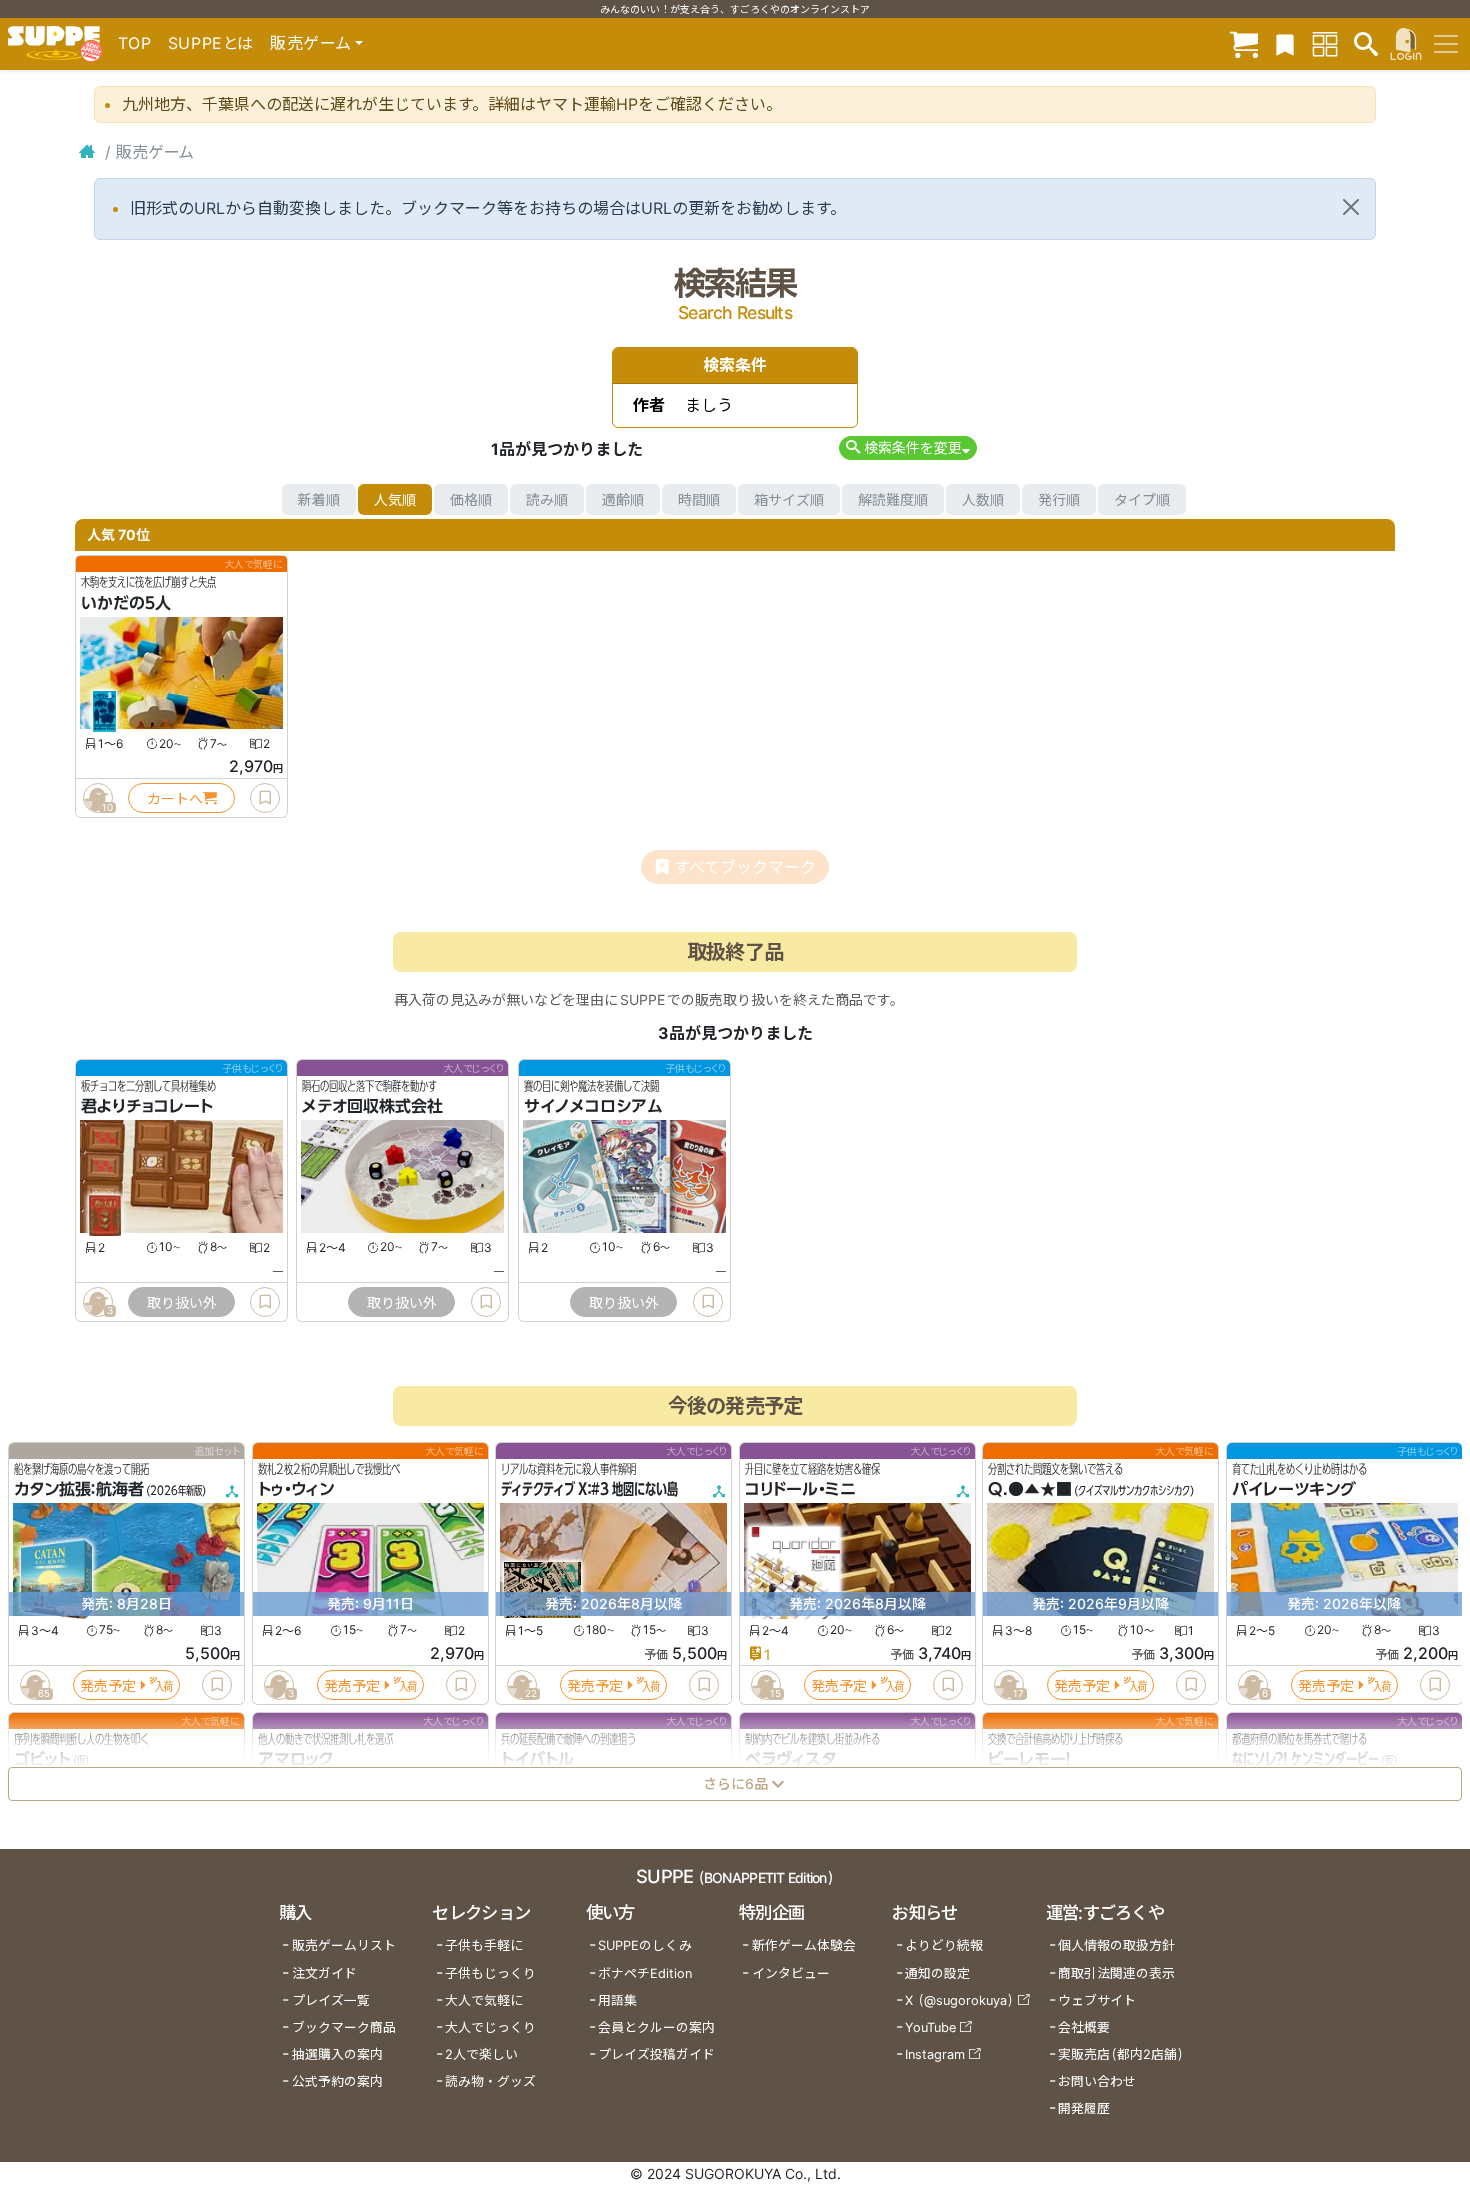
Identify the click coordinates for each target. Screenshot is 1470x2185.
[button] (907, 447)
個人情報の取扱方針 (1116, 1945)
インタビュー (791, 1973)
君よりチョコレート (147, 1107)
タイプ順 (1142, 499)
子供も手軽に (484, 1945)
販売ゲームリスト (344, 1945)
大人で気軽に (484, 2000)
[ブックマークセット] (1285, 43)
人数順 (983, 499)
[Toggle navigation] (1446, 44)
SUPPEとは (211, 43)
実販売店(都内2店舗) (1121, 2054)
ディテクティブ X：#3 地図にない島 (589, 1490)
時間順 (699, 499)
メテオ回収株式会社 (372, 1107)
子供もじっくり (490, 1973)
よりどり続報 (944, 1945)
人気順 (395, 499)
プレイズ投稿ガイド (656, 2054)
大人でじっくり (490, 2027)
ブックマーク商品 (344, 2027)
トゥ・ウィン (296, 1490)
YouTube (930, 2027)
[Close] (1351, 207)
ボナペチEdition (645, 1973)
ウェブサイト (1097, 2000)
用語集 (617, 2000)
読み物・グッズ (490, 2081)
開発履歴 (1084, 2108)
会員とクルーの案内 (656, 2027)
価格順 (471, 499)
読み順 (547, 499)
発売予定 (108, 1685)
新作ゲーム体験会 (804, 1945)
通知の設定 (937, 1973)
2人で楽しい (481, 2054)
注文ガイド (324, 1973)
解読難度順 (893, 499)
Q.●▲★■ (1030, 1490)
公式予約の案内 (337, 2081)
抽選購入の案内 (337, 2054)
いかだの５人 (126, 603)
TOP (135, 43)
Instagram (935, 2054)
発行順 (1059, 499)
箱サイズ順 (789, 499)
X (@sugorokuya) (959, 2000)
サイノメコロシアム (593, 1107)
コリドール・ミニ (800, 1490)
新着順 (319, 499)
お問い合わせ (1097, 2081)
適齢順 (623, 499)
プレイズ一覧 (331, 2000)
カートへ (175, 798)
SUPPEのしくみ (645, 1945)
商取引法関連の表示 (1116, 1973)
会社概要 (1084, 2027)
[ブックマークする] (265, 798)
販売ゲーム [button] (310, 43)
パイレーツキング (1294, 1490)
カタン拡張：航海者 (79, 1490)
